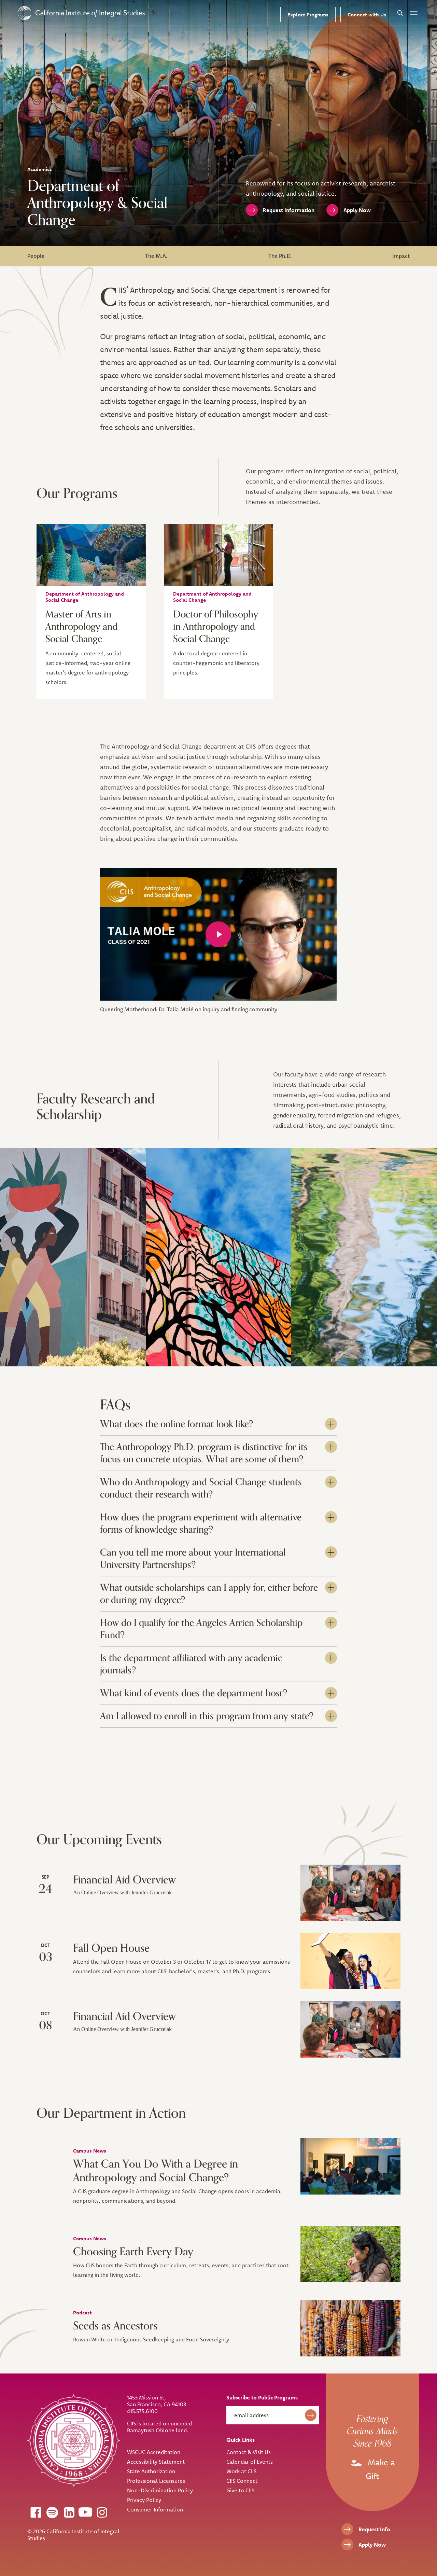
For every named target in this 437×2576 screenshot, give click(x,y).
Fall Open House (111, 1948)
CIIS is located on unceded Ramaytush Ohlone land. (159, 2427)
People (36, 256)
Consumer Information (155, 2509)
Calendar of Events (250, 2462)
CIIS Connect (242, 2481)
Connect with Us (367, 15)
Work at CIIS (241, 2471)
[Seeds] (350, 2328)
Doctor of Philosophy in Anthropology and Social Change (216, 627)
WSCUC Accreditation (154, 2452)
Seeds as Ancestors (115, 2326)
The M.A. (156, 256)
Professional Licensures (156, 2481)
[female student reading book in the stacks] (218, 555)
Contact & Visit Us (249, 2452)
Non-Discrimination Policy (160, 2490)
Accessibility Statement (156, 2462)
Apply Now (357, 210)
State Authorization (151, 2471)
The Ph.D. (280, 256)
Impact (401, 256)
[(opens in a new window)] (36, 2512)
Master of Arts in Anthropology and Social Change (81, 627)
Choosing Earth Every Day (133, 2252)
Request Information (289, 210)
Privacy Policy (144, 2500)
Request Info (374, 2529)
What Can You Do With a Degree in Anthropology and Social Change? (156, 2171)
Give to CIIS (240, 2490)
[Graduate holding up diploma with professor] (350, 1961)
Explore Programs (308, 15)
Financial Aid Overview (124, 1880)
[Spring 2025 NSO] (350, 1893)
